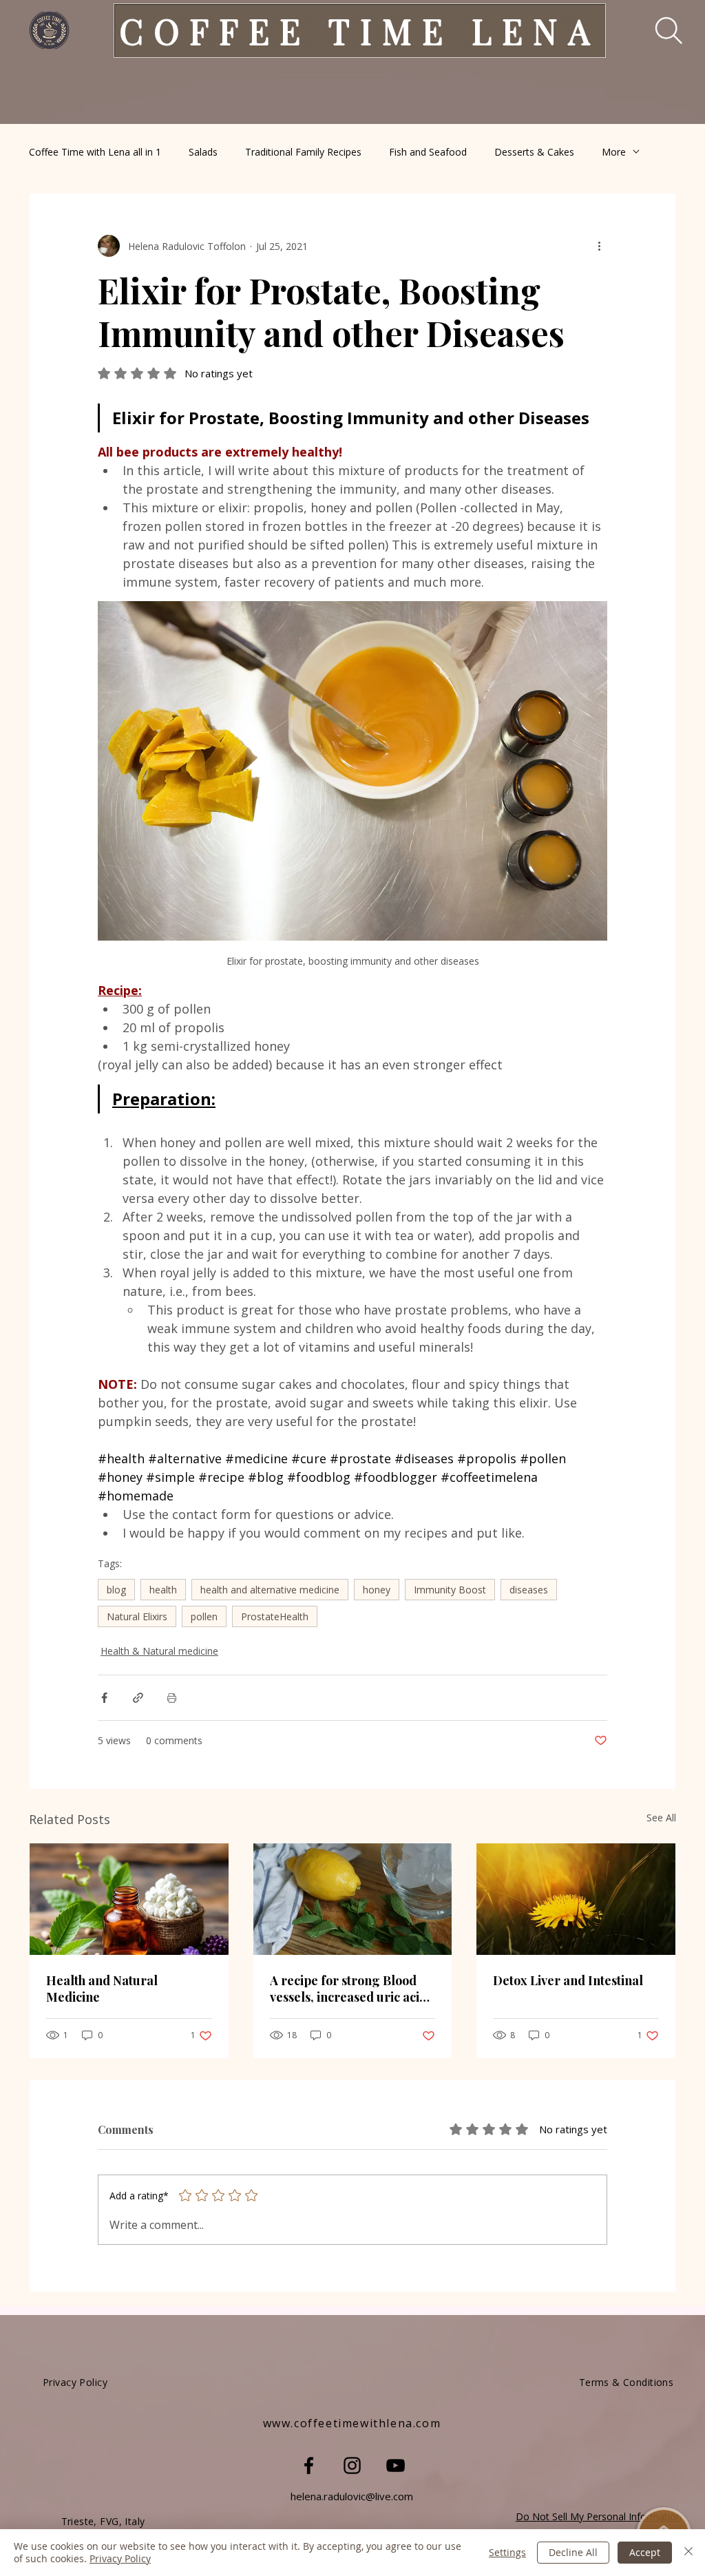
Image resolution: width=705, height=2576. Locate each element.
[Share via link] (138, 1698)
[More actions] (599, 246)
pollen (204, 1616)
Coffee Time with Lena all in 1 (95, 152)
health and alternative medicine (270, 1590)
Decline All (573, 2552)
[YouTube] (396, 2465)
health (163, 1590)
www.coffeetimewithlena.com (352, 2423)
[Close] (688, 2553)
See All (661, 1818)
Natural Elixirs (137, 1616)
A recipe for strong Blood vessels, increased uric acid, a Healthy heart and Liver (350, 1989)
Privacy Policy (120, 2558)
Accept (645, 2552)
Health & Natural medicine (159, 1651)
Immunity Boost (450, 1590)
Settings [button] (507, 2552)
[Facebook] (309, 2465)
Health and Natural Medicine (102, 1989)
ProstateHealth (275, 1616)
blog (116, 1590)
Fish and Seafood (428, 152)
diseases (529, 1590)
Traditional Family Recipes (303, 152)
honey (377, 1590)
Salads (203, 152)
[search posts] (659, 30)
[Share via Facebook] (104, 1698)
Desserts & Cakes (534, 152)
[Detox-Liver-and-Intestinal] (576, 1899)
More (614, 152)
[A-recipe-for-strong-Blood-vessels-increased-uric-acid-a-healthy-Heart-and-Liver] (353, 1899)
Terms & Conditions (627, 2382)
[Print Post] (172, 1698)
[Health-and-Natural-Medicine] (129, 1899)
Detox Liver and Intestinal (568, 1980)
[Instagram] (352, 2465)
